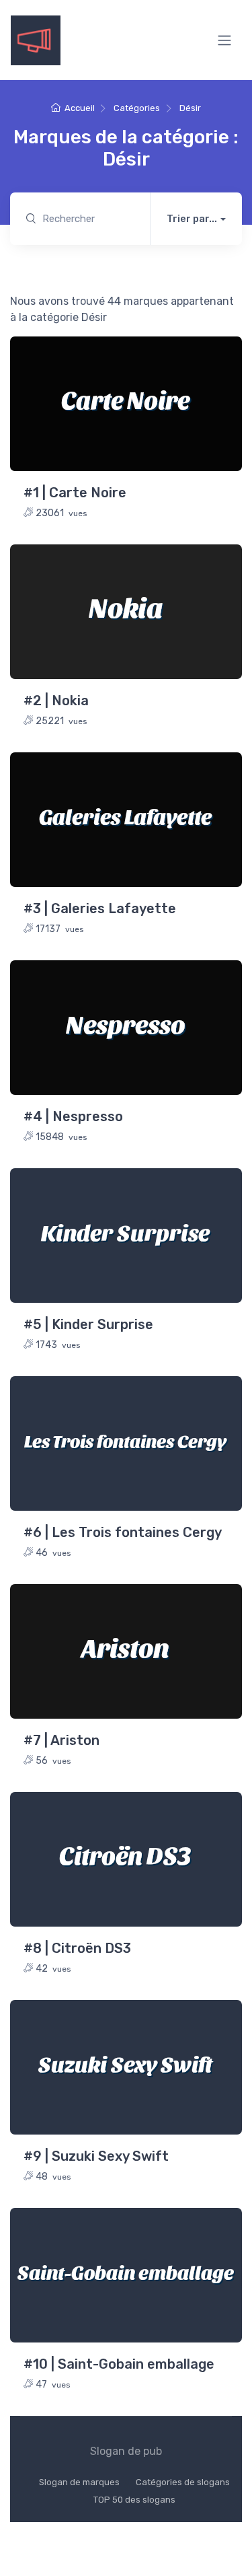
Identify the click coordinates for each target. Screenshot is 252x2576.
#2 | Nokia (56, 701)
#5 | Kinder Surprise (88, 1324)
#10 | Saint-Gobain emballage (119, 2364)
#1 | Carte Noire (75, 493)
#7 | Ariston (61, 1740)
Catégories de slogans (183, 2482)
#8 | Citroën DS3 (77, 1948)
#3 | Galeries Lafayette (100, 908)
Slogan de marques (79, 2482)
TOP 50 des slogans (134, 2500)
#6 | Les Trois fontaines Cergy (123, 1532)
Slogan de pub (126, 2451)
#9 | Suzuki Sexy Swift (96, 2156)
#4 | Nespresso (73, 1116)
